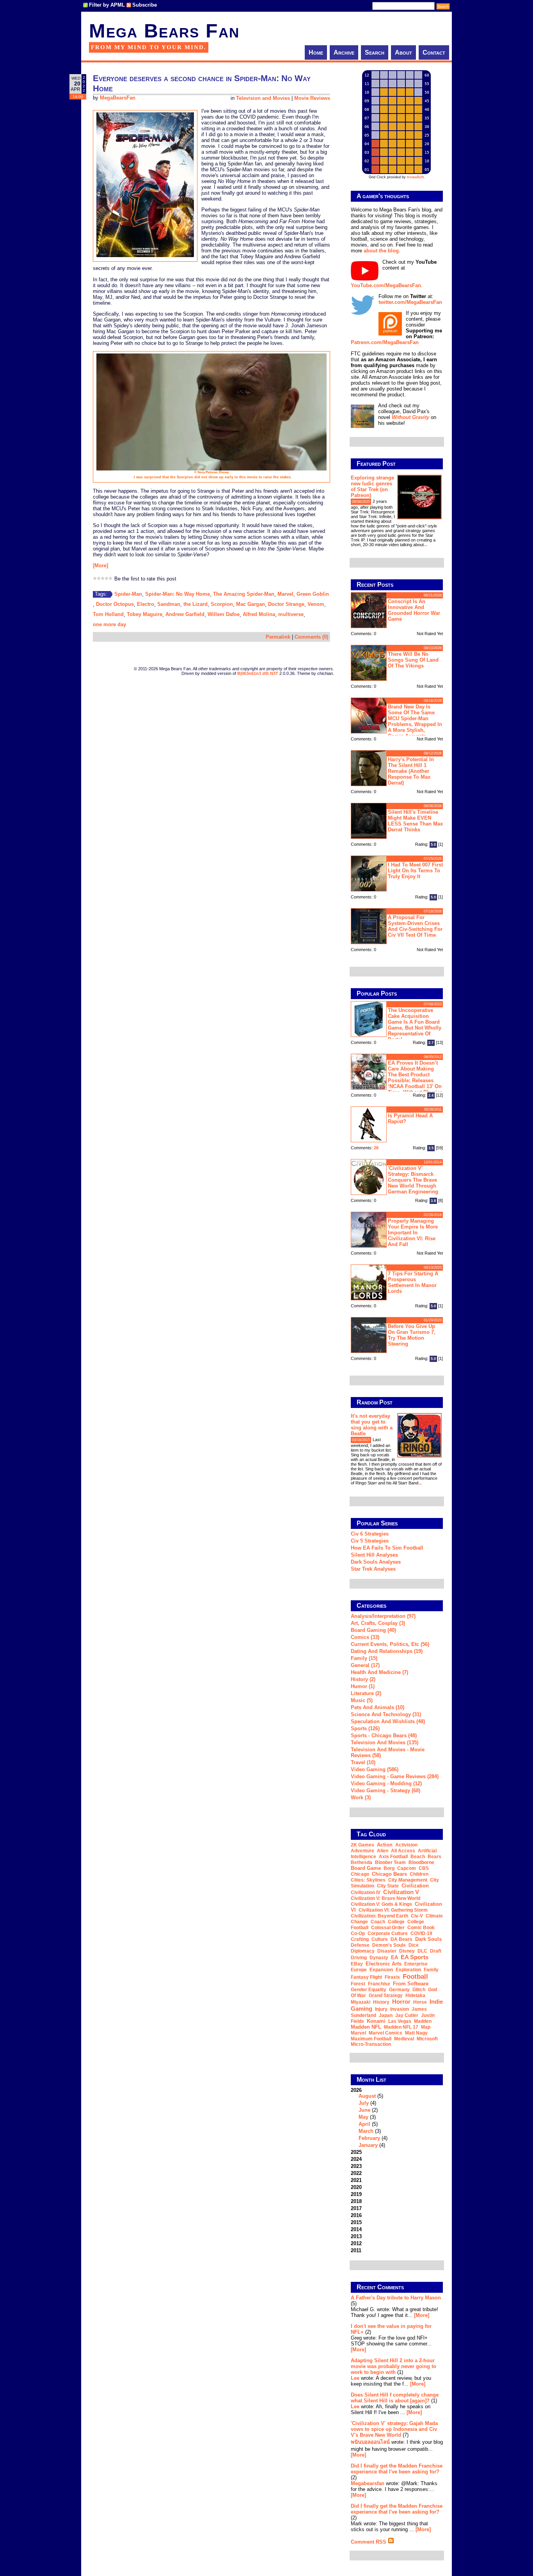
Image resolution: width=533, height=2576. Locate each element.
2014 (356, 2229)
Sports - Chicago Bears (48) (384, 1735)
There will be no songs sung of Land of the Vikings (413, 660)
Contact (434, 52)
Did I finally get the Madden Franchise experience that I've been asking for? (397, 2469)
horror (401, 2002)
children (419, 1874)
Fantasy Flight (366, 1977)
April (364, 2124)
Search (375, 52)
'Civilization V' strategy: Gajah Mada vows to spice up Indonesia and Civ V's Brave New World (394, 2429)
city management (408, 1880)
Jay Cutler (407, 2015)
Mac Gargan (251, 604)
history (381, 2002)
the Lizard (195, 604)
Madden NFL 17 (401, 2027)
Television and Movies (263, 98)
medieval (404, 2039)
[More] (100, 565)
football (415, 1976)
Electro (146, 604)
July (364, 2103)
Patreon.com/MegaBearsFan (385, 342)
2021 (356, 2180)
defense (360, 1945)
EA (394, 1957)
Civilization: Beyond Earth (379, 1916)
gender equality (369, 1990)
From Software (411, 1984)
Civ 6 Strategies (370, 1534)
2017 (356, 2208)
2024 (356, 2159)
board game (366, 1868)
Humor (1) (363, 1686)
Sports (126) (365, 1728)
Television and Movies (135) (385, 1742)
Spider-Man (128, 594)
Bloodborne (421, 1862)
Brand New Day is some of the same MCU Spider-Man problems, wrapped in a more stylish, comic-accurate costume (396, 720)
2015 (356, 2222)
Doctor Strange (286, 604)
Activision (406, 1845)
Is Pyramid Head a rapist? (410, 1118)
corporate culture (388, 1933)
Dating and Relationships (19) (387, 1651)
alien (383, 1851)
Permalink (278, 637)
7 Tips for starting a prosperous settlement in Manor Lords (413, 1282)
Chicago (360, 1874)
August (367, 2096)
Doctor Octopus (115, 604)
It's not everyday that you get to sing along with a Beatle (372, 1425)
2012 (356, 2243)
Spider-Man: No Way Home (178, 594)
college (396, 1922)
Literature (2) (366, 1693)
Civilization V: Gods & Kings (381, 1904)
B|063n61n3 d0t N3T (258, 673)
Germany (399, 1990)
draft (436, 1951)
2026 (369, 2118)
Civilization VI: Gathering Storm (393, 1910)
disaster (387, 1951)
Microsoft (427, 2039)
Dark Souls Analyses (376, 1562)
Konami (376, 2021)
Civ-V (417, 1916)
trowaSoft (415, 177)
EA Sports (415, 1957)
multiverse (291, 614)
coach (378, 1922)
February (369, 2138)
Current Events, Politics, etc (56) (390, 1644)
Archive (344, 52)
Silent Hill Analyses (374, 1555)
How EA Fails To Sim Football (387, 1548)
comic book (421, 1928)
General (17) (365, 1665)
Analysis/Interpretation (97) (383, 1616)
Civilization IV (366, 1892)
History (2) (363, 1679)
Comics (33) (365, 1637)
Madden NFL (366, 2027)
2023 (356, 2166)
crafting (360, 1939)
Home (316, 52)
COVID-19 (421, 1933)
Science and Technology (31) (386, 1714)
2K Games (362, 1845)
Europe (359, 1970)
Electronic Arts (384, 1964)
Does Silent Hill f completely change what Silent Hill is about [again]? (395, 2398)
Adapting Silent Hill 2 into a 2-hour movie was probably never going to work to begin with (394, 2366)
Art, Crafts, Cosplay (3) (378, 1623)
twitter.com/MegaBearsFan (410, 302)
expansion (381, 1970)
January (368, 2145)
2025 (356, 2152)
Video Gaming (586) (375, 1769)
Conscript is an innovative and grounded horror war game (414, 610)
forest (358, 1984)
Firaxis (392, 1977)
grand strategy (386, 1995)
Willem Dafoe (224, 614)
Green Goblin (313, 594)
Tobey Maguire (145, 614)
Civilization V (401, 1892)
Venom (316, 604)
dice (414, 1945)
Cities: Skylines (368, 1880)
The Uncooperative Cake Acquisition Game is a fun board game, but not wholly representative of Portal (415, 1025)
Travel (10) (363, 1762)
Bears (434, 1857)
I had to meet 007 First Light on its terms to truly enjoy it (415, 871)
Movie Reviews (312, 98)
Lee (355, 2378)
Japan (386, 2015)
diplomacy (363, 1951)
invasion (400, 2009)
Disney (407, 1951)
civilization (415, 1886)
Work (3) (361, 1798)
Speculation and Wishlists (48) (388, 1721)
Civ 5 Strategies (370, 1541)
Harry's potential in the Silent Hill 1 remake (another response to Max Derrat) (411, 771)
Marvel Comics (386, 2033)
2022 (356, 2173)
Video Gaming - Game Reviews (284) (395, 1776)
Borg (389, 1868)
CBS (424, 1868)
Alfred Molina (259, 614)
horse (420, 2002)
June (364, 2110)
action (385, 1845)
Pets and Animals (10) (378, 1707)
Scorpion (222, 604)
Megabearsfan (368, 2483)
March (366, 2131)
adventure (362, 1851)
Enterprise (416, 1964)
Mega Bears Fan (164, 31)
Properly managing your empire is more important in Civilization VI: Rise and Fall (413, 1233)
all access (403, 1851)
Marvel (285, 594)
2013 (356, 2236)
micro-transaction (371, 2044)
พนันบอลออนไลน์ (370, 2442)
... (426, 545)
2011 (356, 2250)
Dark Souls (428, 1939)
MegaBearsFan (118, 98)
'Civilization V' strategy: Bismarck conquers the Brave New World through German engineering (413, 1180)
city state (388, 1886)
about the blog (381, 251)
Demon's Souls (389, 1945)
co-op (358, 1933)
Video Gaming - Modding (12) (386, 1783)
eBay (357, 1964)
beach (418, 1857)
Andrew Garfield (185, 614)
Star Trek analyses (373, 1569)
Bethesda (362, 1862)
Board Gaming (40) (373, 1630)
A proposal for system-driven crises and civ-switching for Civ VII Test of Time (415, 926)
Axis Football (393, 1857)
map (426, 2027)
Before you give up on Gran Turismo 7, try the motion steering (412, 1335)
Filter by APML (107, 5)
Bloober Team (390, 1862)
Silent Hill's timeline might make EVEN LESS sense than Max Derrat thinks (415, 821)
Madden (423, 2021)
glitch (419, 1990)
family (431, 1970)
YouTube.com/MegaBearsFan (386, 285)
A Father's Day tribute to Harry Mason (396, 2298)
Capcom (407, 1868)
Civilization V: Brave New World (386, 1898)
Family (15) (364, 1658)
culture (380, 1939)
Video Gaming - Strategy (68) (386, 1790)
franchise (379, 1984)
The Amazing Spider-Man (244, 594)
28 (376, 1148)
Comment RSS (369, 2542)
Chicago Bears (389, 1874)
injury (381, 2009)
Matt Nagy (416, 2033)
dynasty (379, 1958)
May (363, 2117)
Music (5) (362, 1700)
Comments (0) (311, 637)
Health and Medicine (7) (379, 1672)
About (403, 52)
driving (359, 1958)
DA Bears (402, 1939)
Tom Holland (108, 614)
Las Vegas (400, 2021)
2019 (356, 2194)
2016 (356, 2215)
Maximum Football (371, 2039)
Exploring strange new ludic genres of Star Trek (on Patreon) (372, 486)
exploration (408, 1970)
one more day (109, 624)
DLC (422, 1951)
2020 (356, 2187)
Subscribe (145, 5)
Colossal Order (388, 1928)
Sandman (169, 604)
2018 (356, 2201)
